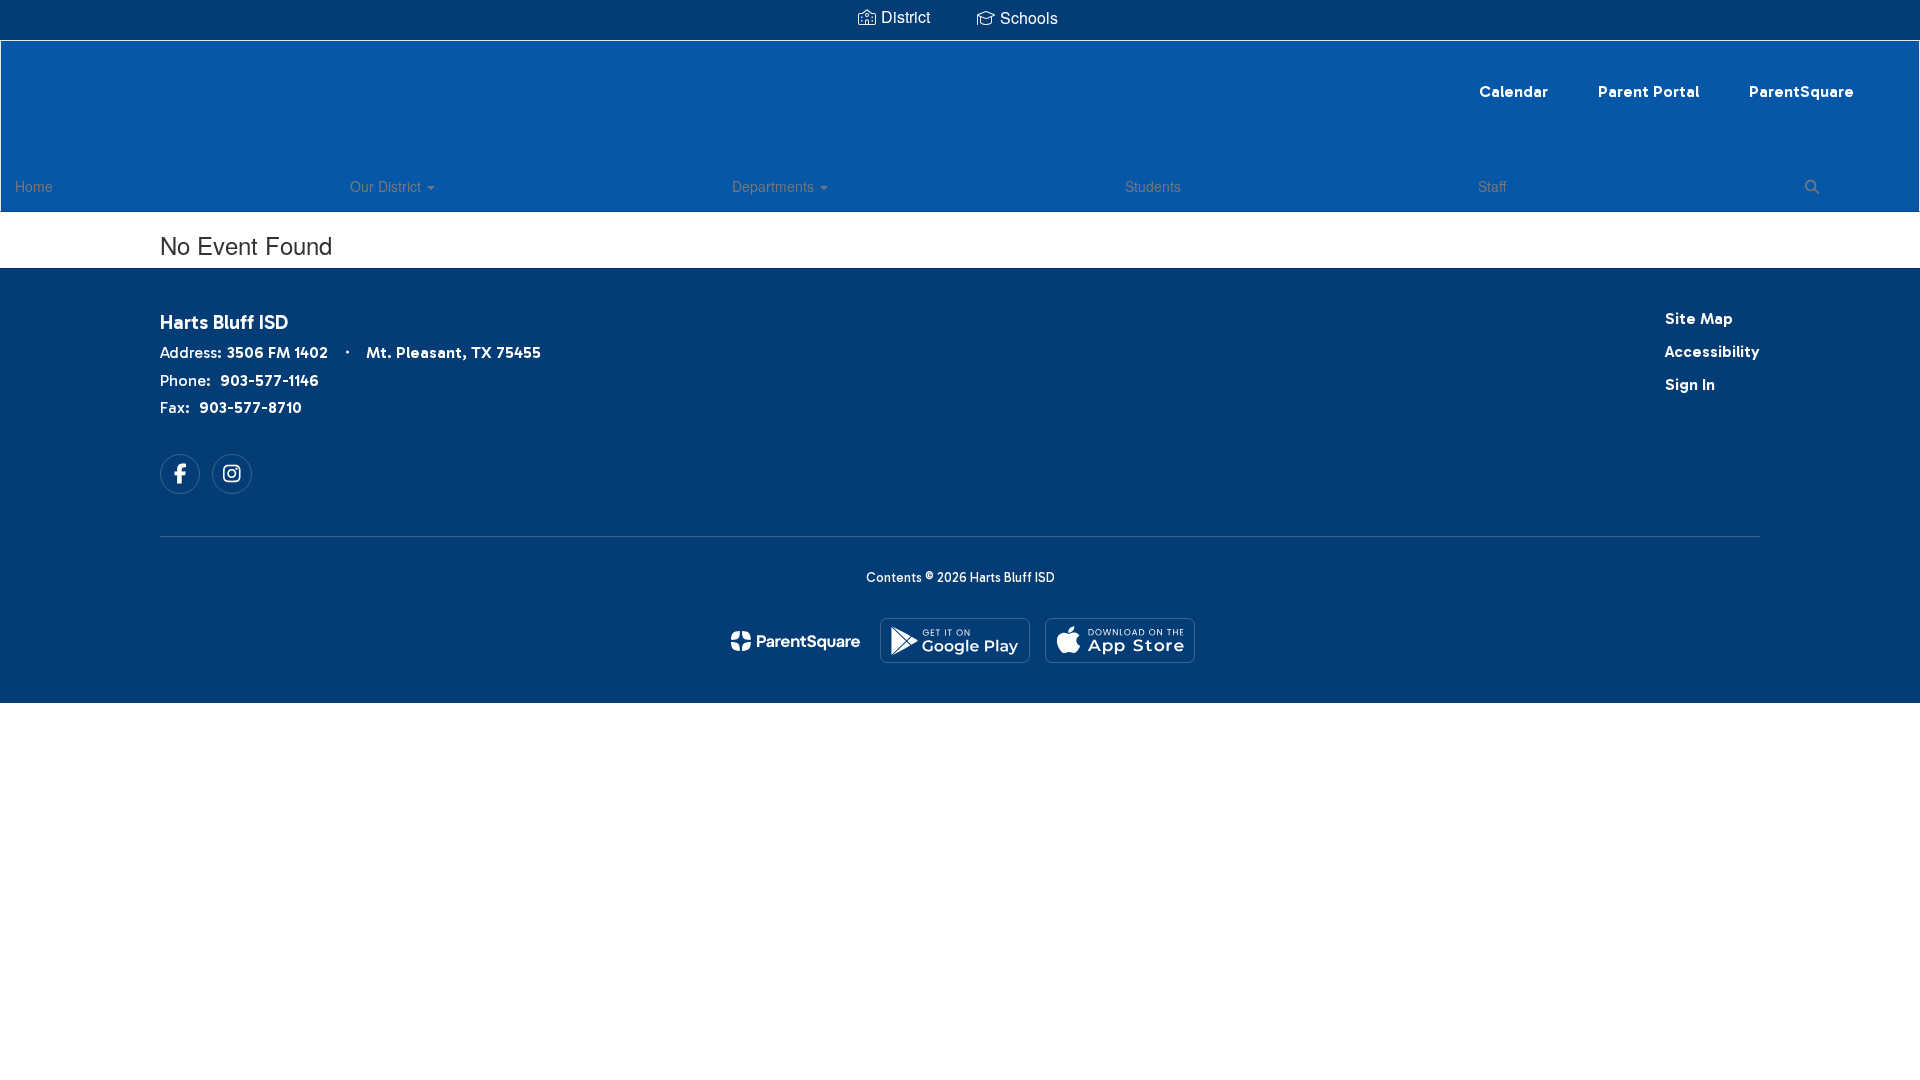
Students (1153, 186)
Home (34, 186)
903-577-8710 (250, 407)
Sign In (1690, 384)
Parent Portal (1648, 91)
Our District (387, 186)
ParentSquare (1801, 91)
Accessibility (1712, 351)
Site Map (1699, 318)
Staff (1492, 186)
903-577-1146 (269, 380)
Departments (775, 186)
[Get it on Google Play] (955, 640)
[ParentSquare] (795, 641)
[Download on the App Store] (1120, 640)
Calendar (1513, 91)
